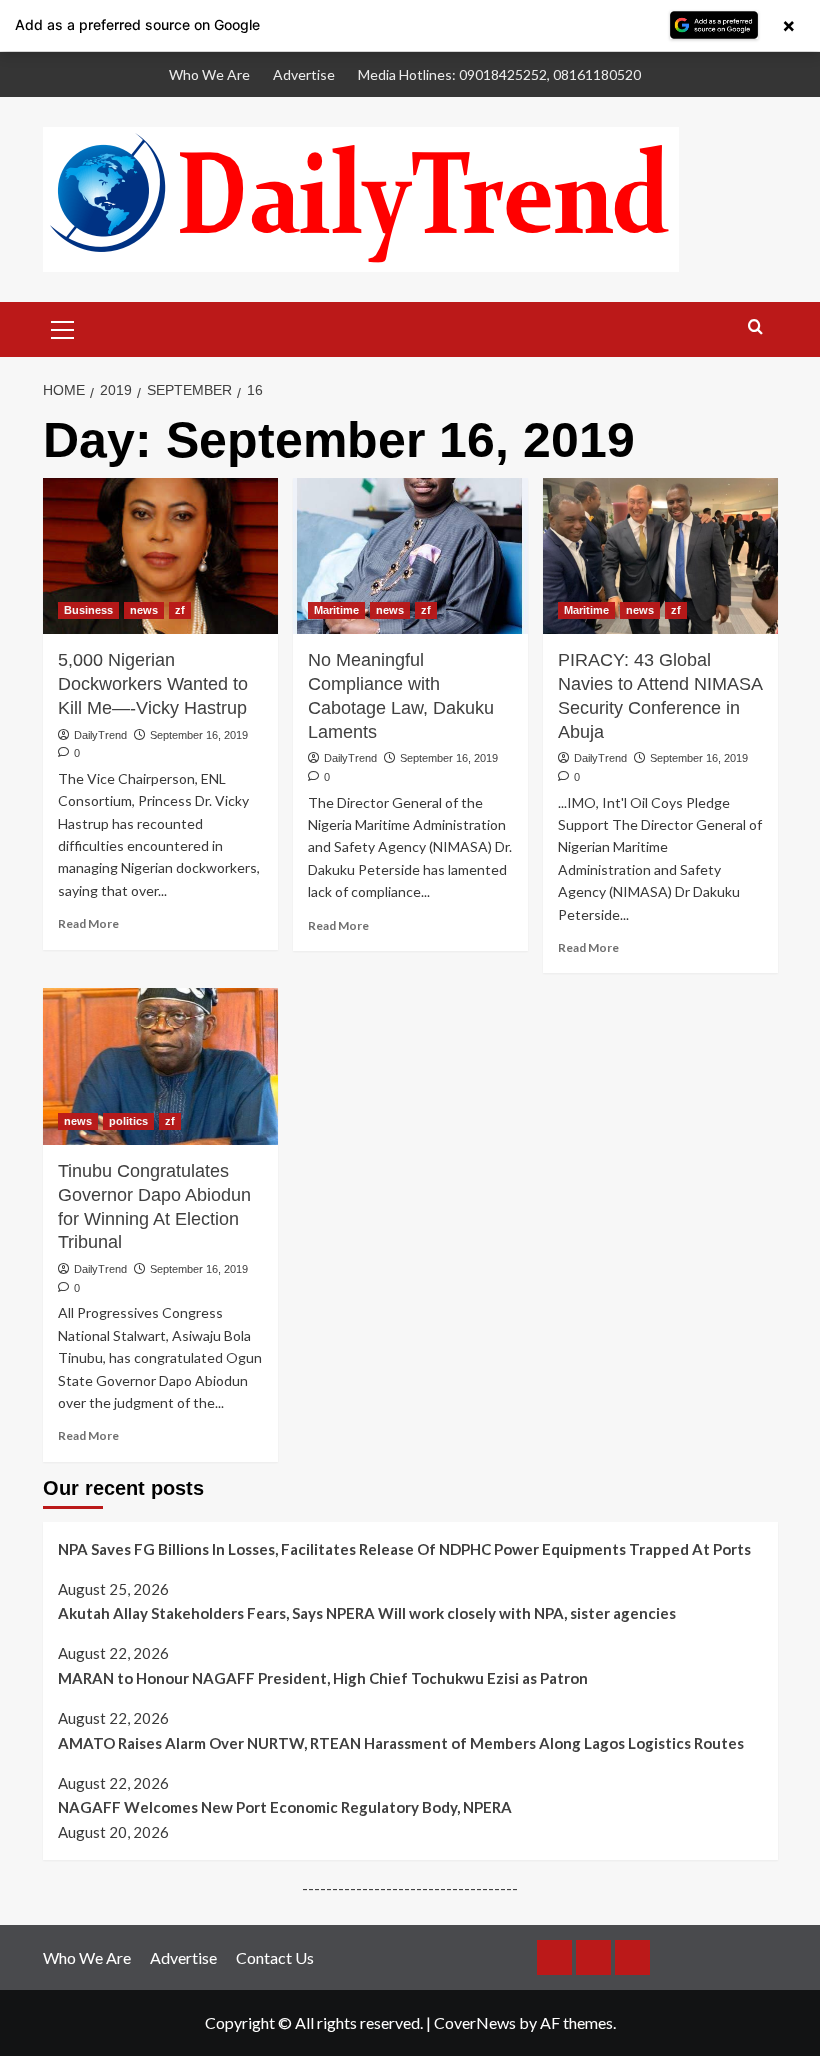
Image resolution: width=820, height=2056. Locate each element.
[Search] (755, 327)
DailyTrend (100, 735)
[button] (63, 327)
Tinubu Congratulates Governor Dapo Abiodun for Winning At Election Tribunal (154, 1206)
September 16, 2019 (199, 735)
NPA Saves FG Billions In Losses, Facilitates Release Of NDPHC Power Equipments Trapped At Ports (404, 1549)
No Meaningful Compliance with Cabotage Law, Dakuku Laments (401, 695)
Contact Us (275, 1957)
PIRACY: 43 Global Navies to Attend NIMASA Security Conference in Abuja (660, 695)
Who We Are (209, 74)
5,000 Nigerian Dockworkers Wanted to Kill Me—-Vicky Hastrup (153, 684)
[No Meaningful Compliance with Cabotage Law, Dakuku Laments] (410, 556)
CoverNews (475, 2022)
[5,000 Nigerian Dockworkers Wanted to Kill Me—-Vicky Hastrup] (160, 556)
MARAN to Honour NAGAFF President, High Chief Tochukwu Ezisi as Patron (323, 1678)
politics (128, 1121)
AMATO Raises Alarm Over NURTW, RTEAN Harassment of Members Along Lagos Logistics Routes (401, 1743)
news (144, 610)
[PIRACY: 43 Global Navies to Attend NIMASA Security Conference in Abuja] (660, 556)
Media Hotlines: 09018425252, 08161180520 (499, 74)
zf (180, 610)
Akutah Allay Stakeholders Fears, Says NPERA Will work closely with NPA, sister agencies (367, 1613)
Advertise (304, 74)
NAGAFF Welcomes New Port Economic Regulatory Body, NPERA (285, 1807)
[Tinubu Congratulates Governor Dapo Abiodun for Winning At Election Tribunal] (160, 1066)
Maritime (336, 610)
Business (88, 610)
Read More (88, 923)
